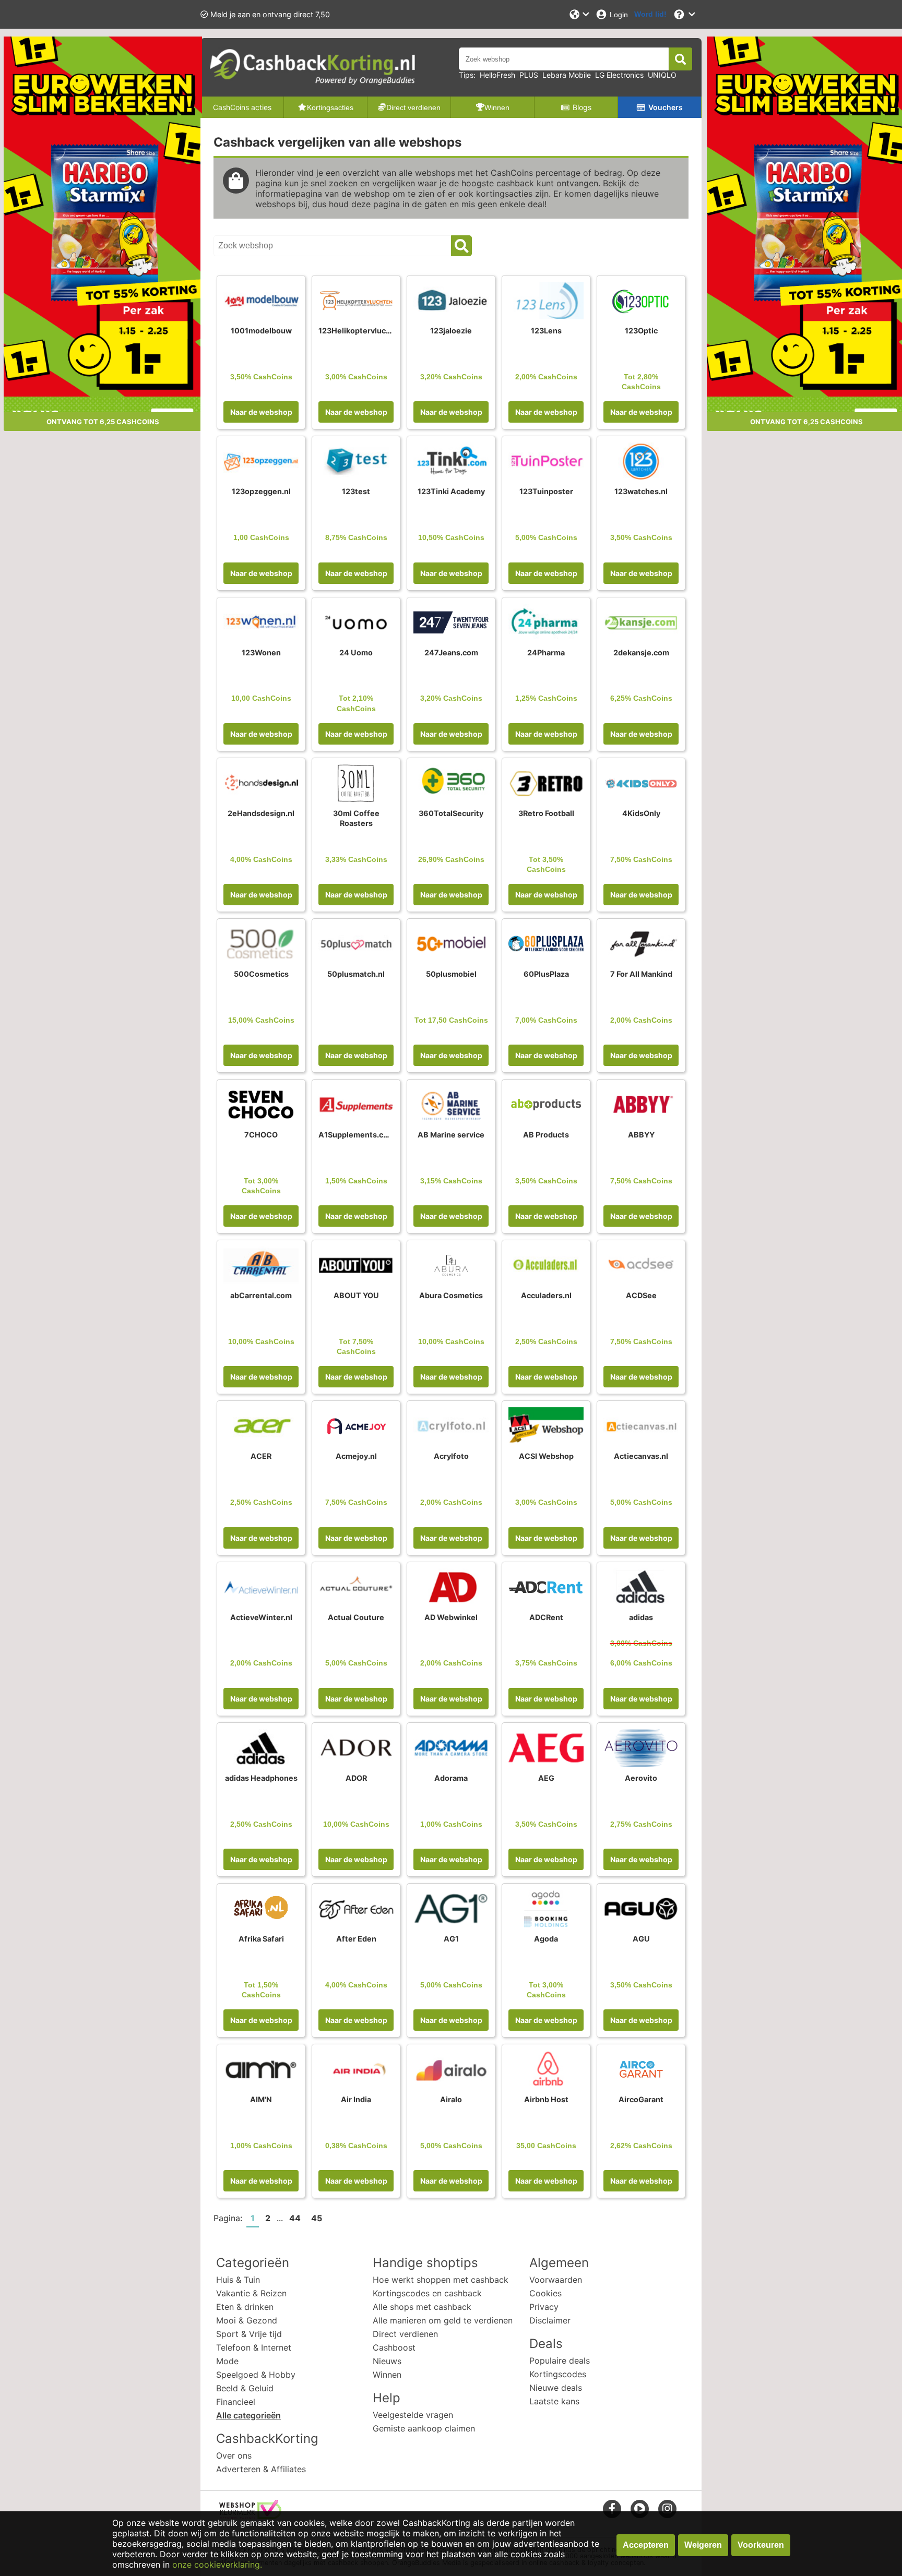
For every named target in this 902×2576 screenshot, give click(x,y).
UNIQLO (662, 75)
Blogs (582, 107)
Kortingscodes (558, 2374)
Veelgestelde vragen (413, 2415)
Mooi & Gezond (247, 2320)
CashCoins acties (242, 107)
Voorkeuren (761, 2545)
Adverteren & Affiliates (261, 2469)
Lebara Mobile (567, 75)
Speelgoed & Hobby (256, 2375)
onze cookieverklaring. (217, 2565)
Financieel (236, 2402)
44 (295, 2218)
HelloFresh (497, 75)
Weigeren (703, 2545)
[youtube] (640, 2508)
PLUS (529, 75)
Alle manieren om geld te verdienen (443, 2320)
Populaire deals (560, 2361)
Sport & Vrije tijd (249, 2334)
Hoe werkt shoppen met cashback (441, 2280)
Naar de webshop (261, 412)
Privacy (544, 2307)
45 (317, 2218)
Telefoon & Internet (254, 2347)
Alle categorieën (248, 2415)
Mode (227, 2361)
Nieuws (387, 2361)
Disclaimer (550, 2320)
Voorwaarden (556, 2280)
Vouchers (666, 107)
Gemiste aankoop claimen (424, 2428)
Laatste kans (554, 2401)
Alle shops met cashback (422, 2307)
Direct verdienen (405, 2334)
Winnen (387, 2375)
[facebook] (612, 2508)
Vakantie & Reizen (251, 2293)
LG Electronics (619, 75)
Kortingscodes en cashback (427, 2293)
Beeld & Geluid (245, 2388)
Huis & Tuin (238, 2280)
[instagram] (667, 2508)
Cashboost (394, 2347)
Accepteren (646, 2545)
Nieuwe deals (556, 2388)
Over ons (234, 2455)
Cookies (545, 2293)
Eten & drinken (245, 2307)
